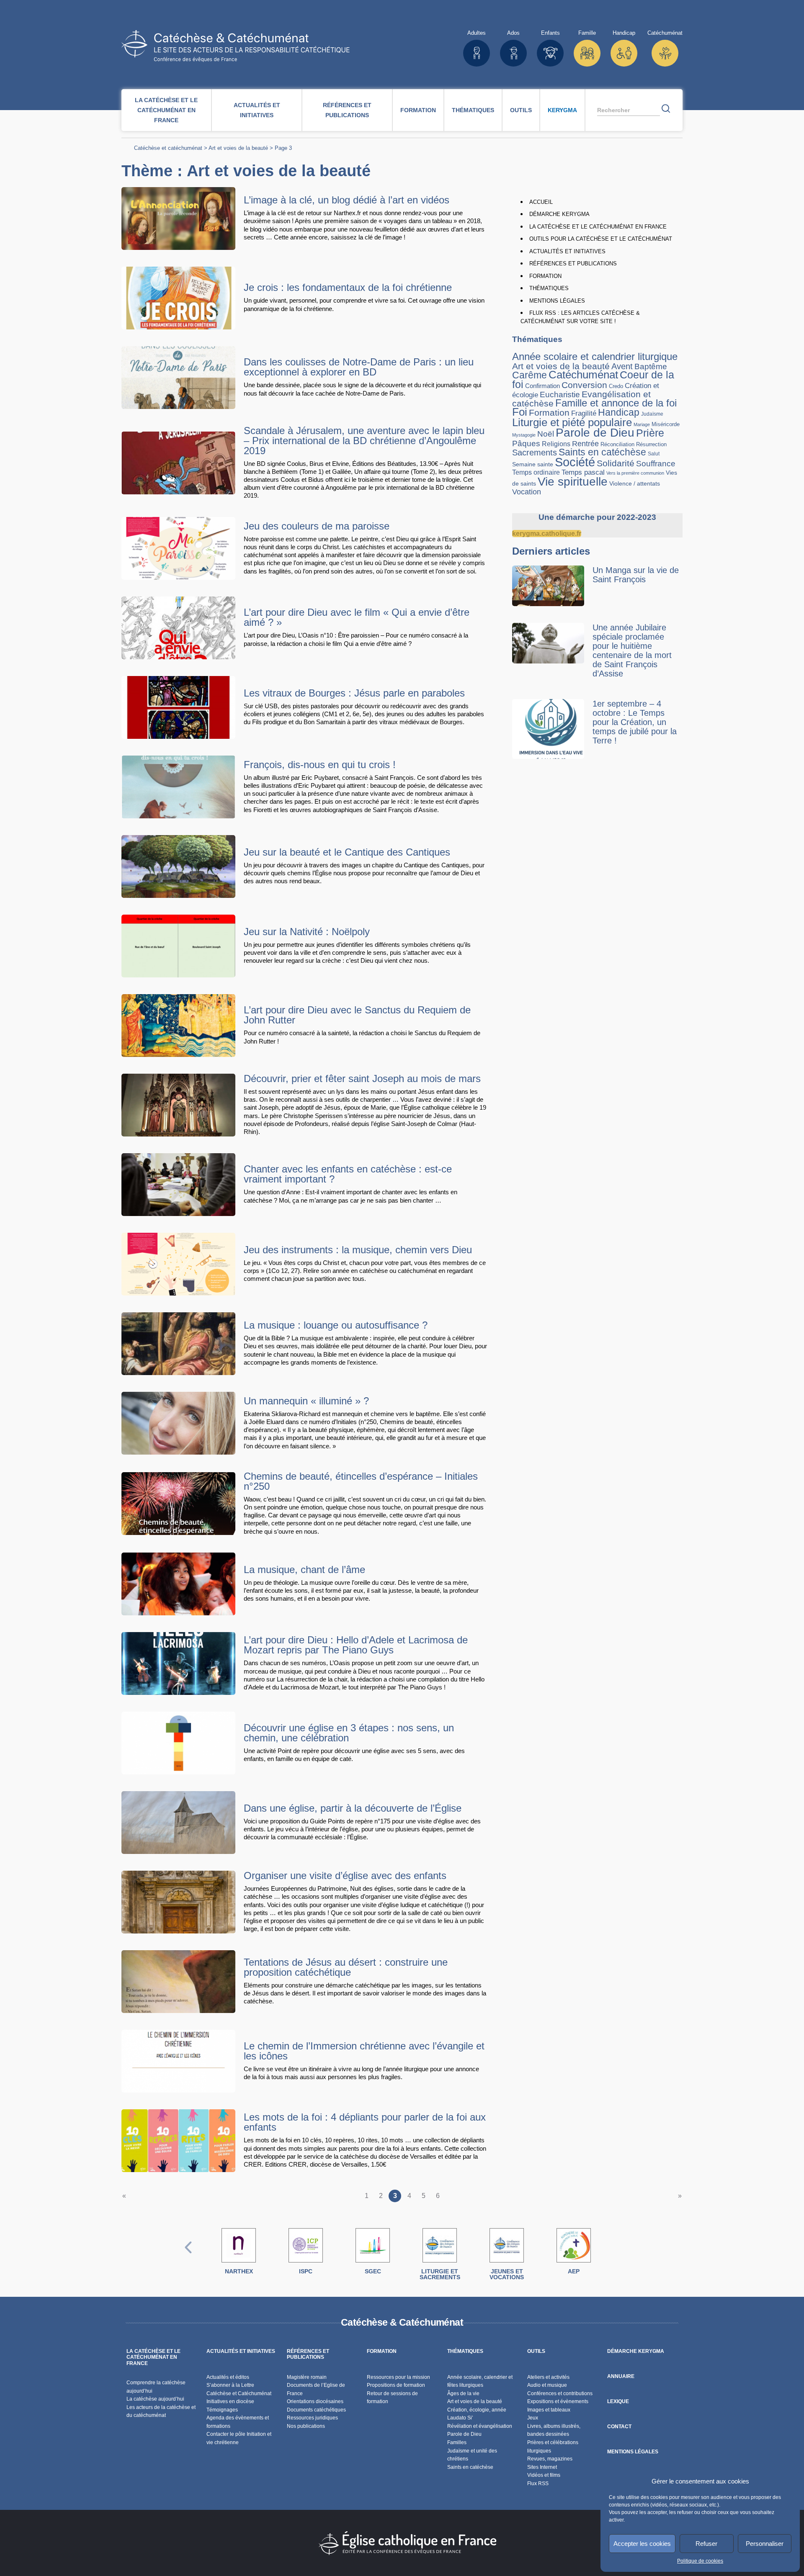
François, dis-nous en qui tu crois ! (320, 765)
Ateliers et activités (548, 2377)
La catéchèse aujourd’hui (156, 2399)
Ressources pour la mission (398, 2377)
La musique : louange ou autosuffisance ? (336, 1325)
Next (616, 2256)
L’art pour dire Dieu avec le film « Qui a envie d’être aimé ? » (357, 617)
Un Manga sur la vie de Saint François (636, 575)
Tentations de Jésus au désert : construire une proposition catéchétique (346, 1967)
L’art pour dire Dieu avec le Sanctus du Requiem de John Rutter (357, 1015)
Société (575, 462)
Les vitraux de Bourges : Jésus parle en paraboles (354, 693)
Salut (654, 454)
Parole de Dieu (595, 432)
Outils (521, 110)
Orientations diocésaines (315, 2401)
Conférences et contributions (560, 2393)
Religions (556, 444)
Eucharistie (560, 395)
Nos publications (306, 2426)
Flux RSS (538, 2483)
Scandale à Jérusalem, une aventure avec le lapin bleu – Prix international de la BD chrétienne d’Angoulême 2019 (364, 441)
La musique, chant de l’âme (304, 1570)
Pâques (526, 443)
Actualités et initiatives (257, 110)
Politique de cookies (700, 2561)
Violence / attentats (635, 483)
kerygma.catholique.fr (547, 533)
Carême (530, 375)
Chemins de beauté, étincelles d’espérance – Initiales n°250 (361, 1481)
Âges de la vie (463, 2393)
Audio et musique (547, 2385)
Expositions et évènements (558, 2401)
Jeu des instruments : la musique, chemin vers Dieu (358, 1250)
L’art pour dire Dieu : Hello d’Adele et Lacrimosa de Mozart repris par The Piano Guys (356, 1645)
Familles (457, 2442)
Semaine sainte (533, 464)
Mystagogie (524, 435)
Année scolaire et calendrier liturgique (595, 356)
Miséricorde (666, 424)
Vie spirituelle (573, 481)
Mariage (642, 424)
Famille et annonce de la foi (616, 403)
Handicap (619, 412)
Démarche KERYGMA (559, 214)
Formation (418, 110)
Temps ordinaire (536, 472)
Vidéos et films (544, 2475)
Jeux (533, 2418)
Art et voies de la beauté (238, 148)
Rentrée (585, 444)
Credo (616, 386)
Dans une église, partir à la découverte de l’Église (353, 1808)
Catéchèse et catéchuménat (168, 148)
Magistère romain (307, 2377)
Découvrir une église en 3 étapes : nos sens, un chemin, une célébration (349, 1733)
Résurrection (651, 444)
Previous (188, 2256)
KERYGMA (562, 110)
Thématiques (473, 110)
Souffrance (656, 464)
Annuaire (621, 2376)
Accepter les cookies (642, 2544)
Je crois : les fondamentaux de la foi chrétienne (348, 287)
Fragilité (584, 413)
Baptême (651, 366)
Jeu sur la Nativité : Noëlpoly (307, 932)
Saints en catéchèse (602, 452)
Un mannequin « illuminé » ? (306, 1401)
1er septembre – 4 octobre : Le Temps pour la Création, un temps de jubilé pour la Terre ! (635, 722)
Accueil (541, 202)
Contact (619, 2427)
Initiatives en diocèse (230, 2401)
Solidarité (616, 463)
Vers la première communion (635, 473)
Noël (546, 434)
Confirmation (542, 386)
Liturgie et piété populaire (572, 422)
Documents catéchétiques (316, 2410)
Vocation (527, 492)
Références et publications (347, 110)
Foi (520, 412)
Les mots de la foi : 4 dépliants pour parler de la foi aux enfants (365, 2122)
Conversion (584, 385)
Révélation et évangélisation (480, 2426)
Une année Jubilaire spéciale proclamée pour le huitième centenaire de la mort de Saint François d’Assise (632, 650)
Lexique (618, 2401)
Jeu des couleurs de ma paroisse (317, 526)
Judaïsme (652, 414)
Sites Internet (542, 2467)
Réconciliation (617, 444)
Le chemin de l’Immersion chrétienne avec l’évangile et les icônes (364, 2051)
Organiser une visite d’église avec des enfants (345, 1875)
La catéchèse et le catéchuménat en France (166, 110)
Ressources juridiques (312, 2418)
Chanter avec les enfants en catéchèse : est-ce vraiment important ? (348, 1174)
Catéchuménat (583, 375)
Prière (650, 433)
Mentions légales (557, 301)
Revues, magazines (550, 2459)
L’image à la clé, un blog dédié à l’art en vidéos (347, 200)
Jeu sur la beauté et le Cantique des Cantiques (347, 852)
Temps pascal (583, 472)
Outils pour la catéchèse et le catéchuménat (601, 239)
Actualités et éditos (228, 2377)
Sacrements (535, 452)
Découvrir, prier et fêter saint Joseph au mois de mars (362, 1078)
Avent (622, 366)
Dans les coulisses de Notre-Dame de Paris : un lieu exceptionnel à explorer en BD (359, 367)
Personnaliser (765, 2544)
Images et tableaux (549, 2410)
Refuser (706, 2544)
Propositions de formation (396, 2385)
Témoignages (222, 2410)
